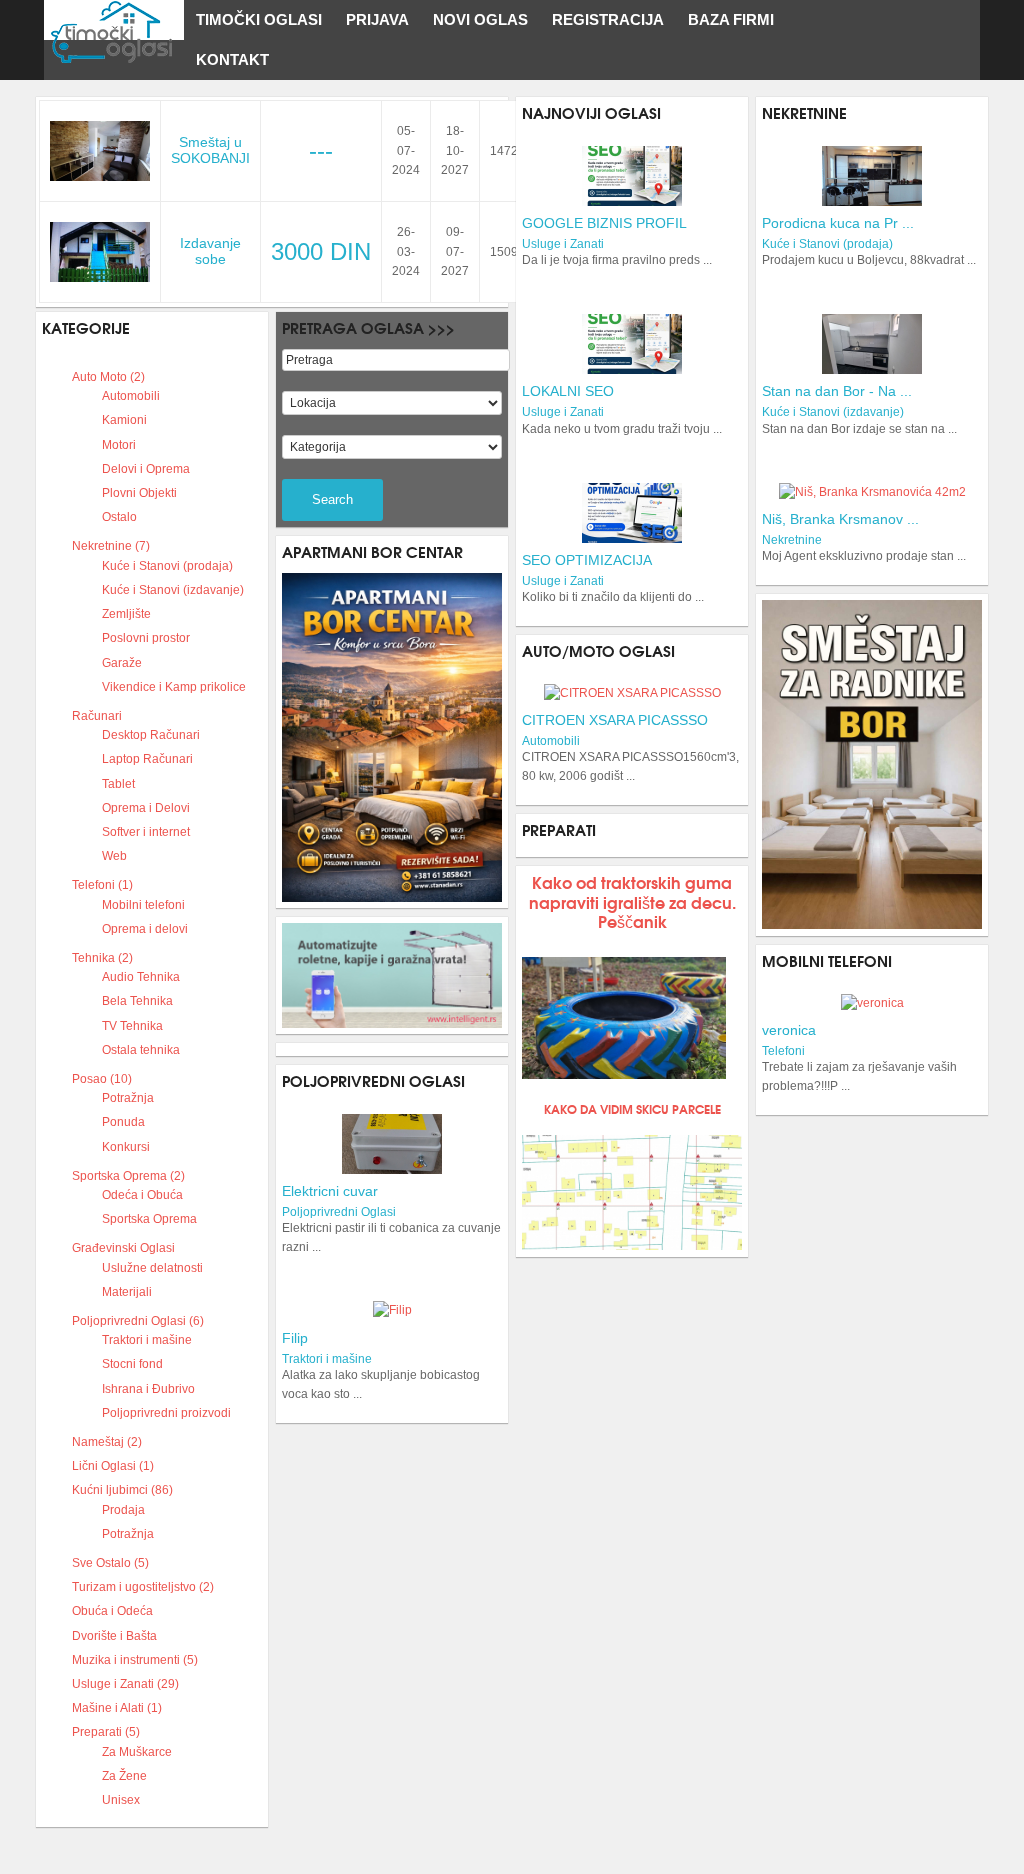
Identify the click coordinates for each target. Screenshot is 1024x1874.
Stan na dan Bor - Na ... (837, 391)
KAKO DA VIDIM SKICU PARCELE (632, 1108)
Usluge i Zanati (563, 244)
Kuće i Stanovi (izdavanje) (833, 412)
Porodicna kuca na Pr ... (838, 223)
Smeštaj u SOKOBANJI (210, 150)
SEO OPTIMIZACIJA (587, 560)
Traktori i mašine (327, 1359)
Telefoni (783, 1051)
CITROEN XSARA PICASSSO (615, 720)
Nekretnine (792, 540)
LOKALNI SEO (568, 391)
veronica (789, 1030)
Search (332, 499)
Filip (295, 1338)
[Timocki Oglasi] (114, 20)
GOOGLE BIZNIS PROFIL (604, 223)
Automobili (551, 741)
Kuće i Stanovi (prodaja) (827, 244)
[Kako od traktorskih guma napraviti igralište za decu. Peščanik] (623, 1018)
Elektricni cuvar (330, 1191)
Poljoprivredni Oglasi (339, 1212)
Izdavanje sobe (210, 251)
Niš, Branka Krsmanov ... (840, 519)
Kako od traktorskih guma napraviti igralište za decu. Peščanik (632, 900)
